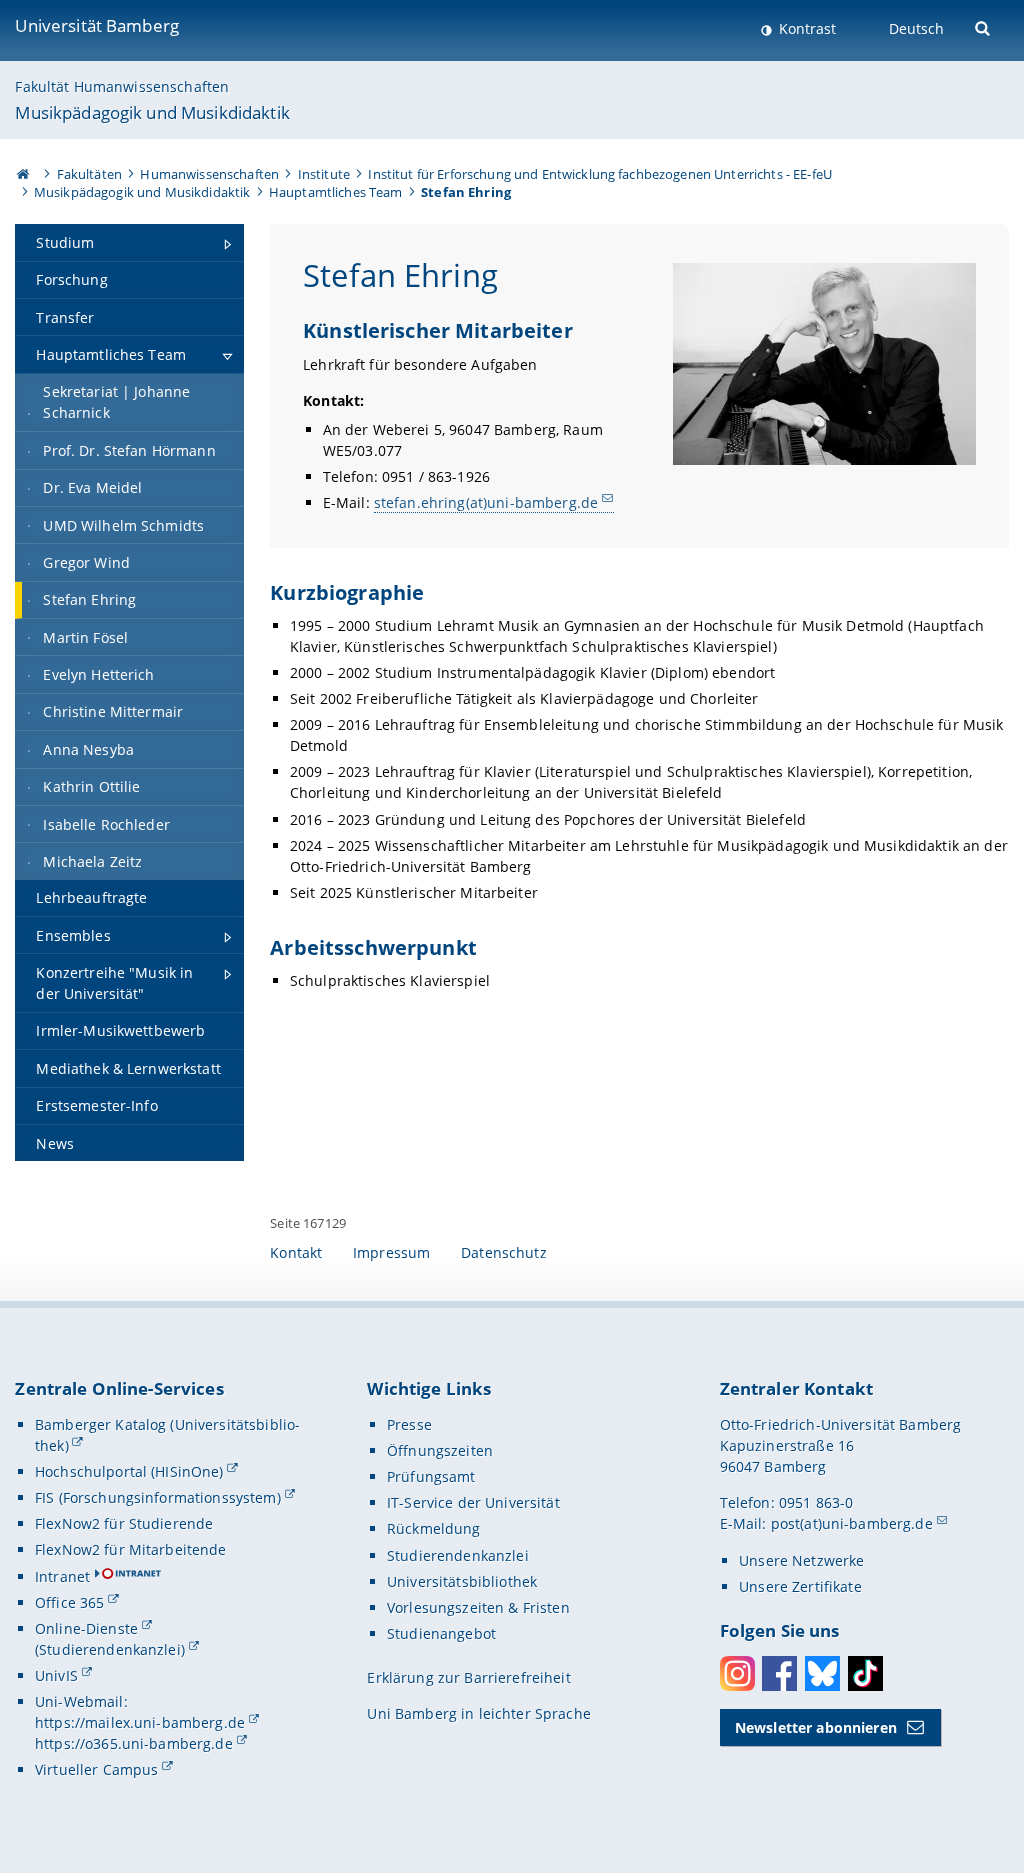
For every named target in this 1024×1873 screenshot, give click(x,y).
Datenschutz (504, 1252)
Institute (324, 174)
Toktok (865, 1673)
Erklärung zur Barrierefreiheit (468, 1677)
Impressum (391, 1252)
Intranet (62, 1576)
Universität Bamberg (97, 25)
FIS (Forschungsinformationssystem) (158, 1497)
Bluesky (822, 1673)
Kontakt (296, 1252)
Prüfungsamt (431, 1476)
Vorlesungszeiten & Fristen (478, 1607)
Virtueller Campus (96, 1769)
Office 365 (69, 1602)
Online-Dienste (86, 1628)
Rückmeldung (434, 1528)
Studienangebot (441, 1633)
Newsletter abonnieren (816, 1727)
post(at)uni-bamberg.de (852, 1523)
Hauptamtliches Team (336, 192)
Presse (409, 1424)
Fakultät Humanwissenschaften (122, 86)
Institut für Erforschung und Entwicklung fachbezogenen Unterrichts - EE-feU (600, 174)
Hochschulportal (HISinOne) (129, 1471)
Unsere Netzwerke (801, 1560)
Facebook (779, 1673)
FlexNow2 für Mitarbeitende (131, 1549)
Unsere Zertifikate (800, 1586)
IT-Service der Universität (473, 1502)
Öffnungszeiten (440, 1450)
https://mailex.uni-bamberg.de (140, 1722)
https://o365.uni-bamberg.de (134, 1743)
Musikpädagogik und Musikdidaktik (152, 112)
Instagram (737, 1673)
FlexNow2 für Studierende (124, 1523)
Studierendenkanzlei (458, 1555)
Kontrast (805, 28)
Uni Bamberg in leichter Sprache (478, 1713)
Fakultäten (89, 174)
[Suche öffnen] (984, 26)
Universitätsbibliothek (462, 1581)
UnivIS (56, 1675)
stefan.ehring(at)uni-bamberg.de (486, 502)
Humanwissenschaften (209, 174)
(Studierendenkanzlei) (110, 1649)
